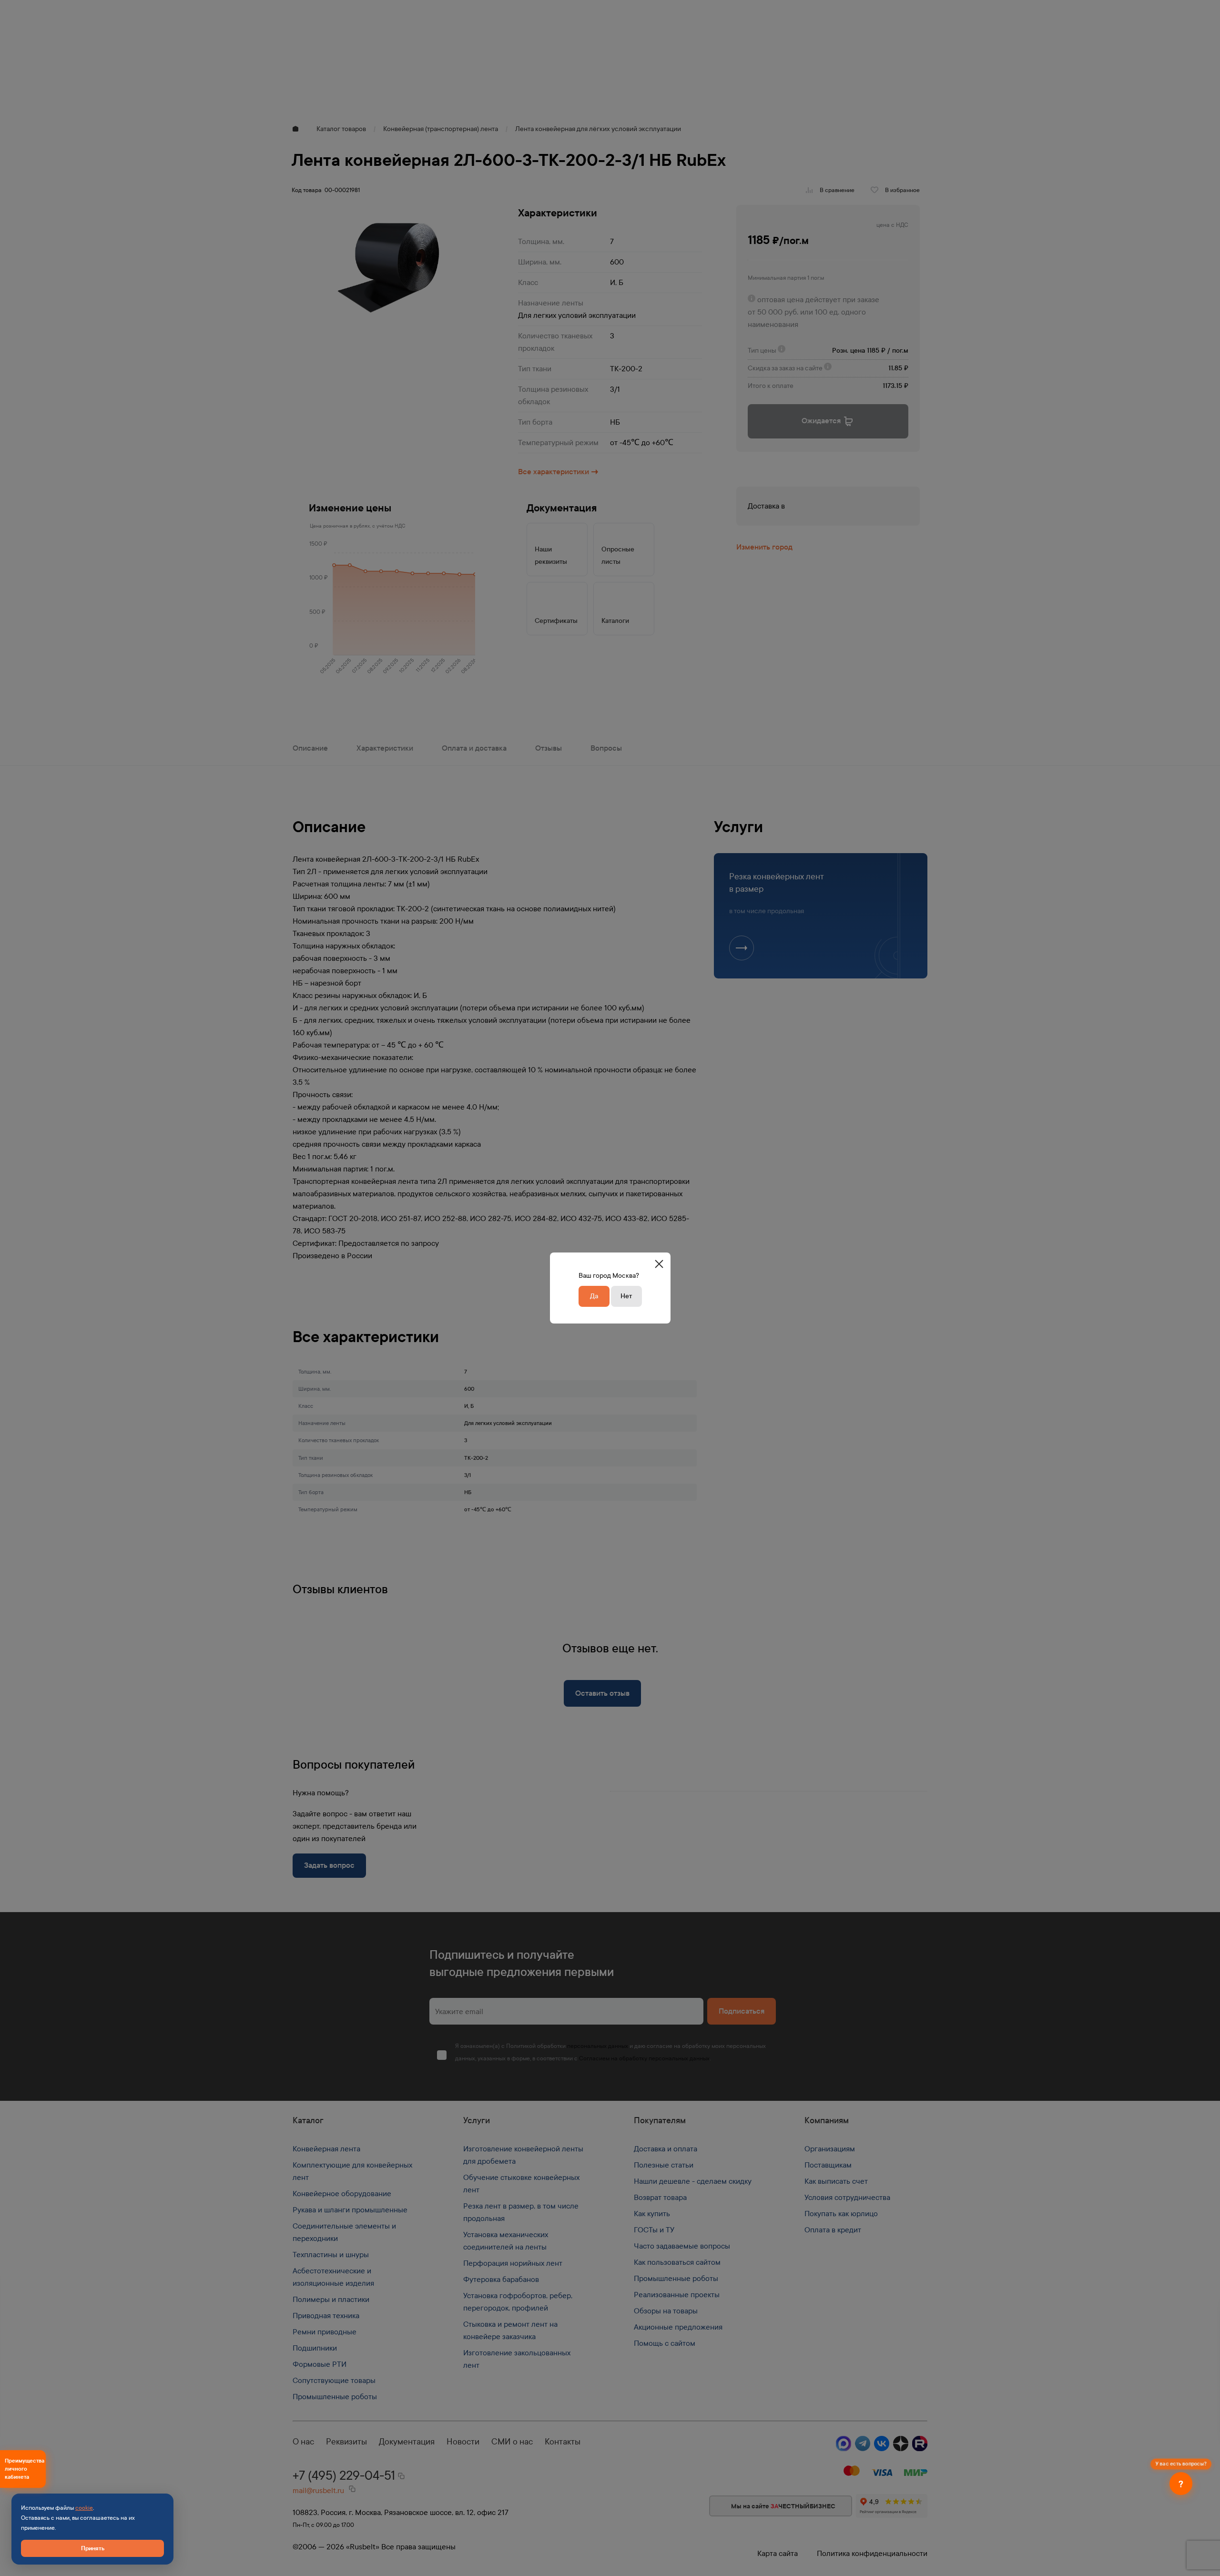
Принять (93, 2548)
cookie (84, 2508)
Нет (626, 1296)
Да (594, 1296)
